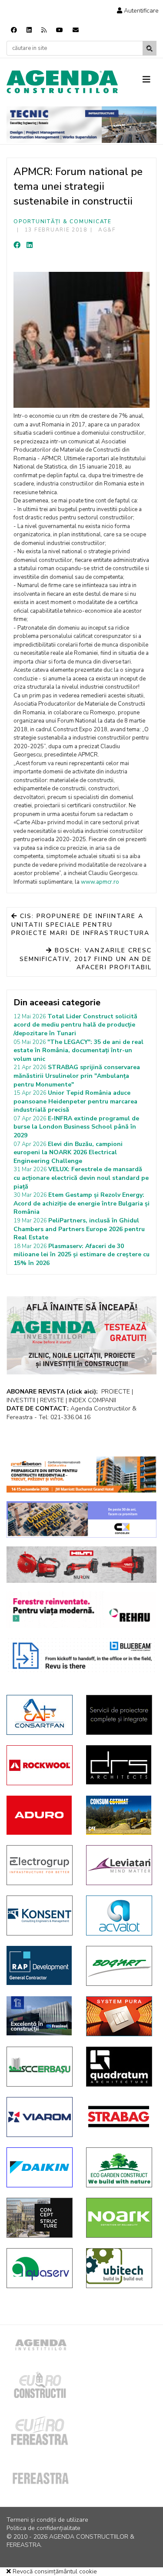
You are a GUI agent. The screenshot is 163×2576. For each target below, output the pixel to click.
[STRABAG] (119, 2117)
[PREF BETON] (81, 1475)
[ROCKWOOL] (40, 1765)
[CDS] (119, 1715)
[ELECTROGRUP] (40, 1865)
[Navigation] (150, 80)
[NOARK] (119, 2218)
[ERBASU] (40, 2067)
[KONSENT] (40, 1915)
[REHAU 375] (81, 1610)
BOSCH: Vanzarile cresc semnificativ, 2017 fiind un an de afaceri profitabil (86, 959)
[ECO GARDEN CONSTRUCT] (119, 2167)
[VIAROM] (40, 2117)
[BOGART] (119, 1966)
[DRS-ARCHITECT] (119, 1765)
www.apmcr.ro (100, 882)
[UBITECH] (119, 2268)
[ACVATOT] (119, 1915)
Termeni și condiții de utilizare (47, 2520)
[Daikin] (40, 2167)
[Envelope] (76, 30)
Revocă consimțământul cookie (54, 2571)
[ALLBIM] (81, 1655)
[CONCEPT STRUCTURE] (40, 2218)
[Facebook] (14, 30)
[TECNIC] (81, 125)
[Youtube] (60, 30)
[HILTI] (81, 1565)
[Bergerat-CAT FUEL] (119, 1815)
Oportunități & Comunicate (63, 221)
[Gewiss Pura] (119, 2016)
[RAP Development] (40, 1965)
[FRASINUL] (40, 2016)
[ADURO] (40, 1815)
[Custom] (44, 30)
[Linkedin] (29, 30)
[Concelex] (81, 1519)
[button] (138, 11)
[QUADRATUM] (119, 2067)
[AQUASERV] (40, 2268)
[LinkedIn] (30, 245)
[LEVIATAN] (119, 1865)
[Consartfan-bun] (40, 1715)
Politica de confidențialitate (43, 2528)
